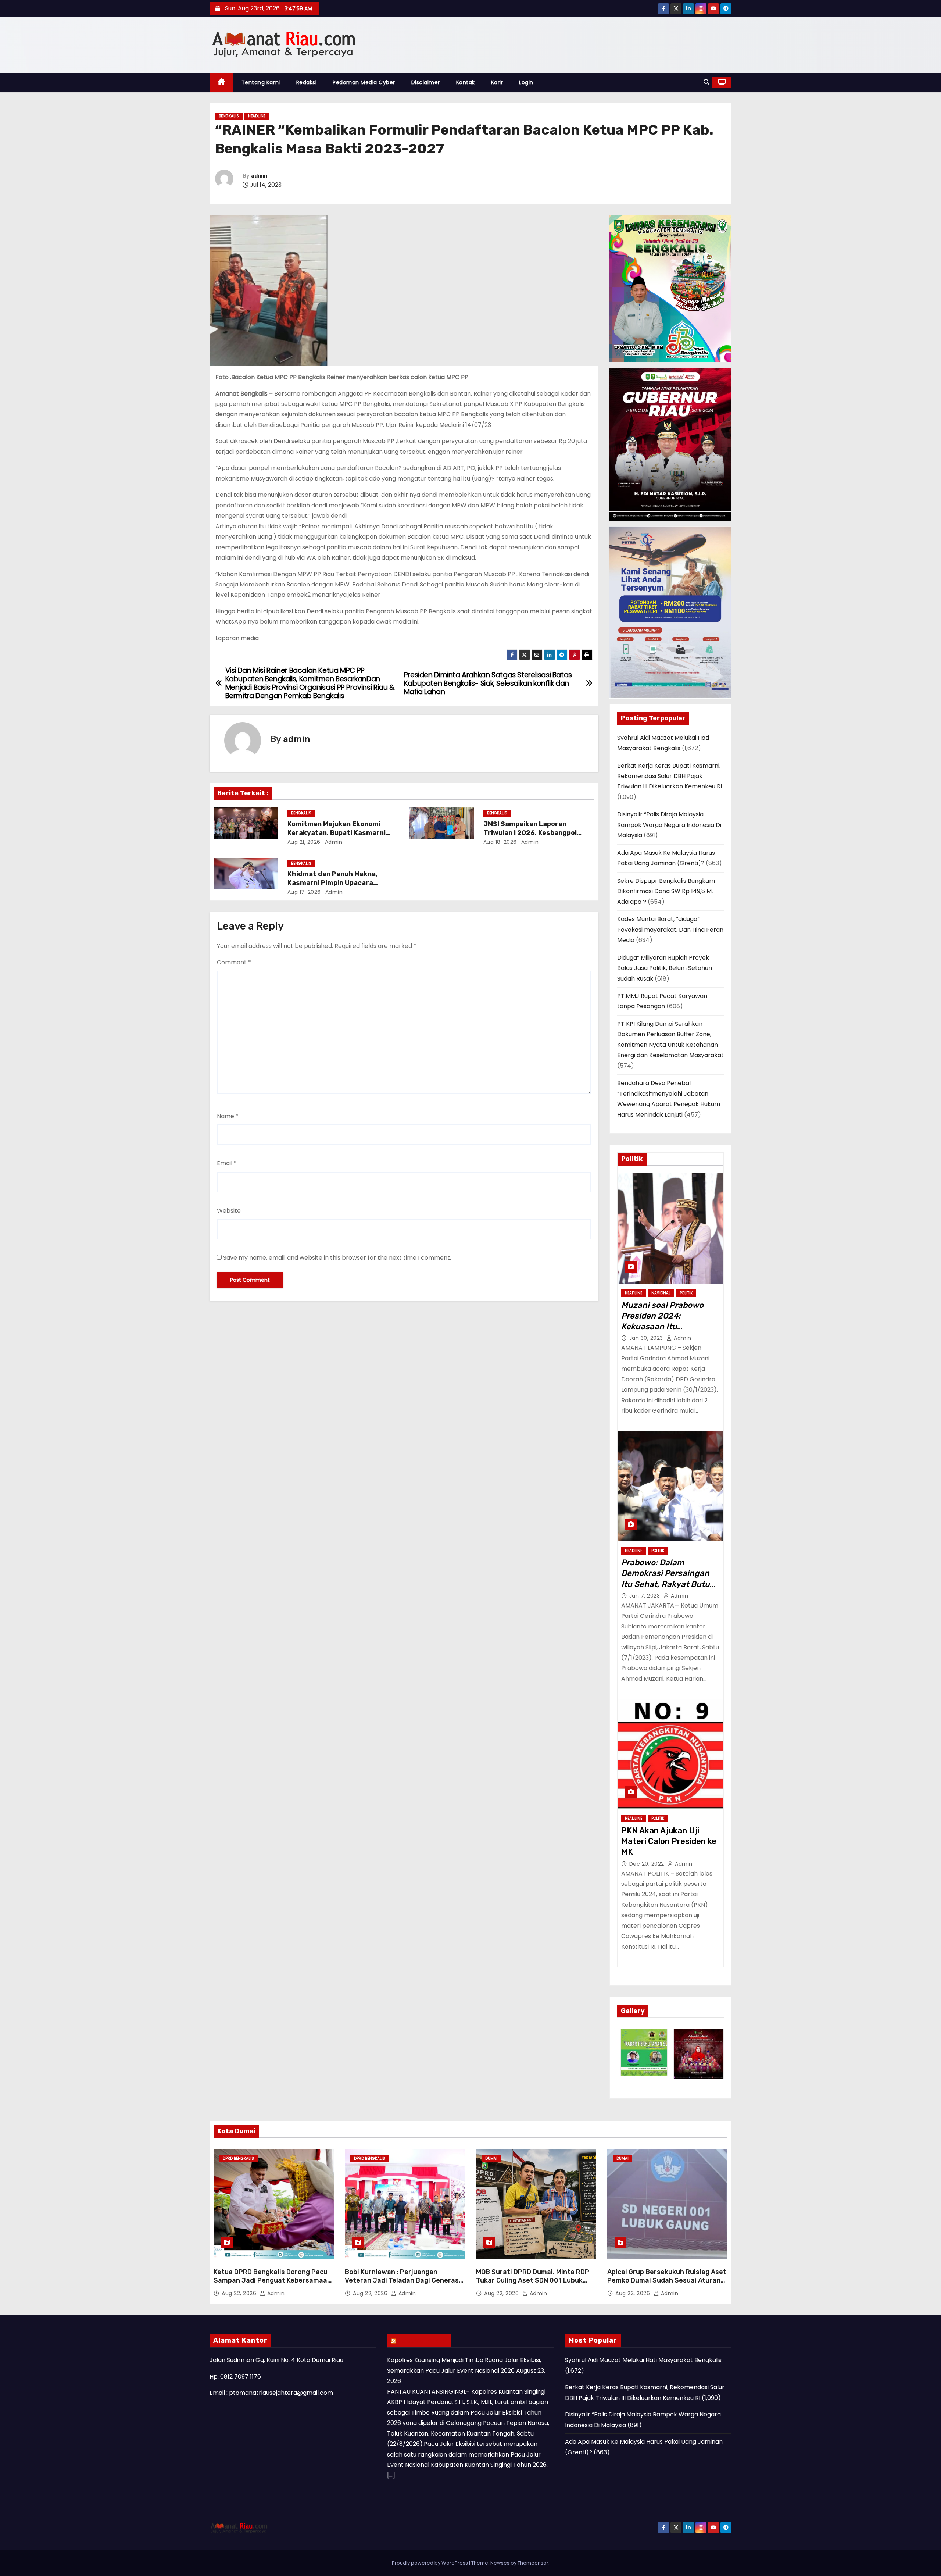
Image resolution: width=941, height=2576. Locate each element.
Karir (497, 82)
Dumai (491, 2158)
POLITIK (686, 1293)
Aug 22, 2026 (240, 2293)
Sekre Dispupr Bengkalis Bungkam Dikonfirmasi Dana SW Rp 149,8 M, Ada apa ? (666, 891)
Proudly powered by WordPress (430, 2563)
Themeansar (533, 2563)
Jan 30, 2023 (647, 1338)
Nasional (661, 1293)
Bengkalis (229, 116)
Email (227, 1163)
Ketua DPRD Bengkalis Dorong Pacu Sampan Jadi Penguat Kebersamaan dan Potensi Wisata (272, 2281)
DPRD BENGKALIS (238, 2158)
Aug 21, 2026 (304, 842)
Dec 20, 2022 (648, 1864)
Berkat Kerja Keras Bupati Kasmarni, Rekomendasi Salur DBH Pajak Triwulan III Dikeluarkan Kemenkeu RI (670, 776)
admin (259, 176)
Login (526, 82)
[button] (706, 82)
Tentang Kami (261, 82)
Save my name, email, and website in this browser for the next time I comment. (337, 1258)
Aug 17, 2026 (304, 892)
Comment (234, 962)
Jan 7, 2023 (645, 1596)
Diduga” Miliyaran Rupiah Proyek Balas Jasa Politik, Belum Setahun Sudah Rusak (665, 968)
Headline (257, 116)
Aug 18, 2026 (500, 842)
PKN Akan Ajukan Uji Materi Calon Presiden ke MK (669, 1841)
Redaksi (307, 82)
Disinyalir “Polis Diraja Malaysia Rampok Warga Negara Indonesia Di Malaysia (669, 825)
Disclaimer (426, 82)
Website (229, 1211)
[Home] (221, 83)
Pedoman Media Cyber (364, 82)
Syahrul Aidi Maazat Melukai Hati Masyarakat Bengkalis (643, 2360)
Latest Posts (423, 2340)
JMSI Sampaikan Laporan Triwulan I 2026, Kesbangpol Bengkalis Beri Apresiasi (530, 833)
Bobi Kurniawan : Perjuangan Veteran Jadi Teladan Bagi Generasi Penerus (403, 2281)
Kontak (466, 82)
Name (228, 1116)
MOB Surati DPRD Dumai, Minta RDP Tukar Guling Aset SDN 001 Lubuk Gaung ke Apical (533, 2281)
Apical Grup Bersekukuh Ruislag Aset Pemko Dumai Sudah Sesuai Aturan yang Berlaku (667, 2281)
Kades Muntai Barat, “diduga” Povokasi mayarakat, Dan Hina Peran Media (670, 930)
